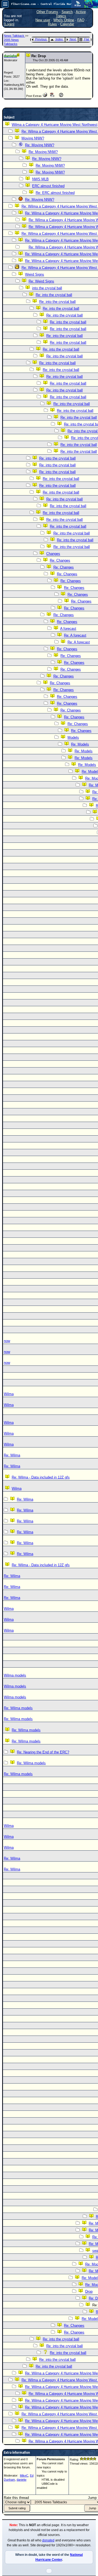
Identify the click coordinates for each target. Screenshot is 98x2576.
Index (59, 39)
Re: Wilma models (18, 1708)
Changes (53, 554)
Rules (52, 24)
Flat (87, 39)
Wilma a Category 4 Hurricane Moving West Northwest (55, 125)
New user (43, 20)
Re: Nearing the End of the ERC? (43, 1752)
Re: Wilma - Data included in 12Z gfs (41, 1477)
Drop (89, 2291)
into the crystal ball (47, 288)
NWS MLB (40, 179)
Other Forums (47, 12)
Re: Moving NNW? (40, 145)
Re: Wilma (12, 1455)
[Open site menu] (5, 4)
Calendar (67, 24)
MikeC (24, 2475)
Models (73, 737)
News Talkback (14, 36)
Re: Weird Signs (41, 281)
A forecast (68, 629)
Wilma (17, 1488)
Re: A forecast (75, 635)
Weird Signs (35, 274)
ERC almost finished (48, 186)
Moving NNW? (33, 138)
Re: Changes (60, 560)
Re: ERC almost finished (55, 193)
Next (73, 39)
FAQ (81, 20)
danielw (22, 2480)
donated (48, 2540)
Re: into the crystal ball (54, 295)
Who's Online (64, 20)
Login (9, 24)
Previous (41, 39)
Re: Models (80, 744)
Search (67, 12)
